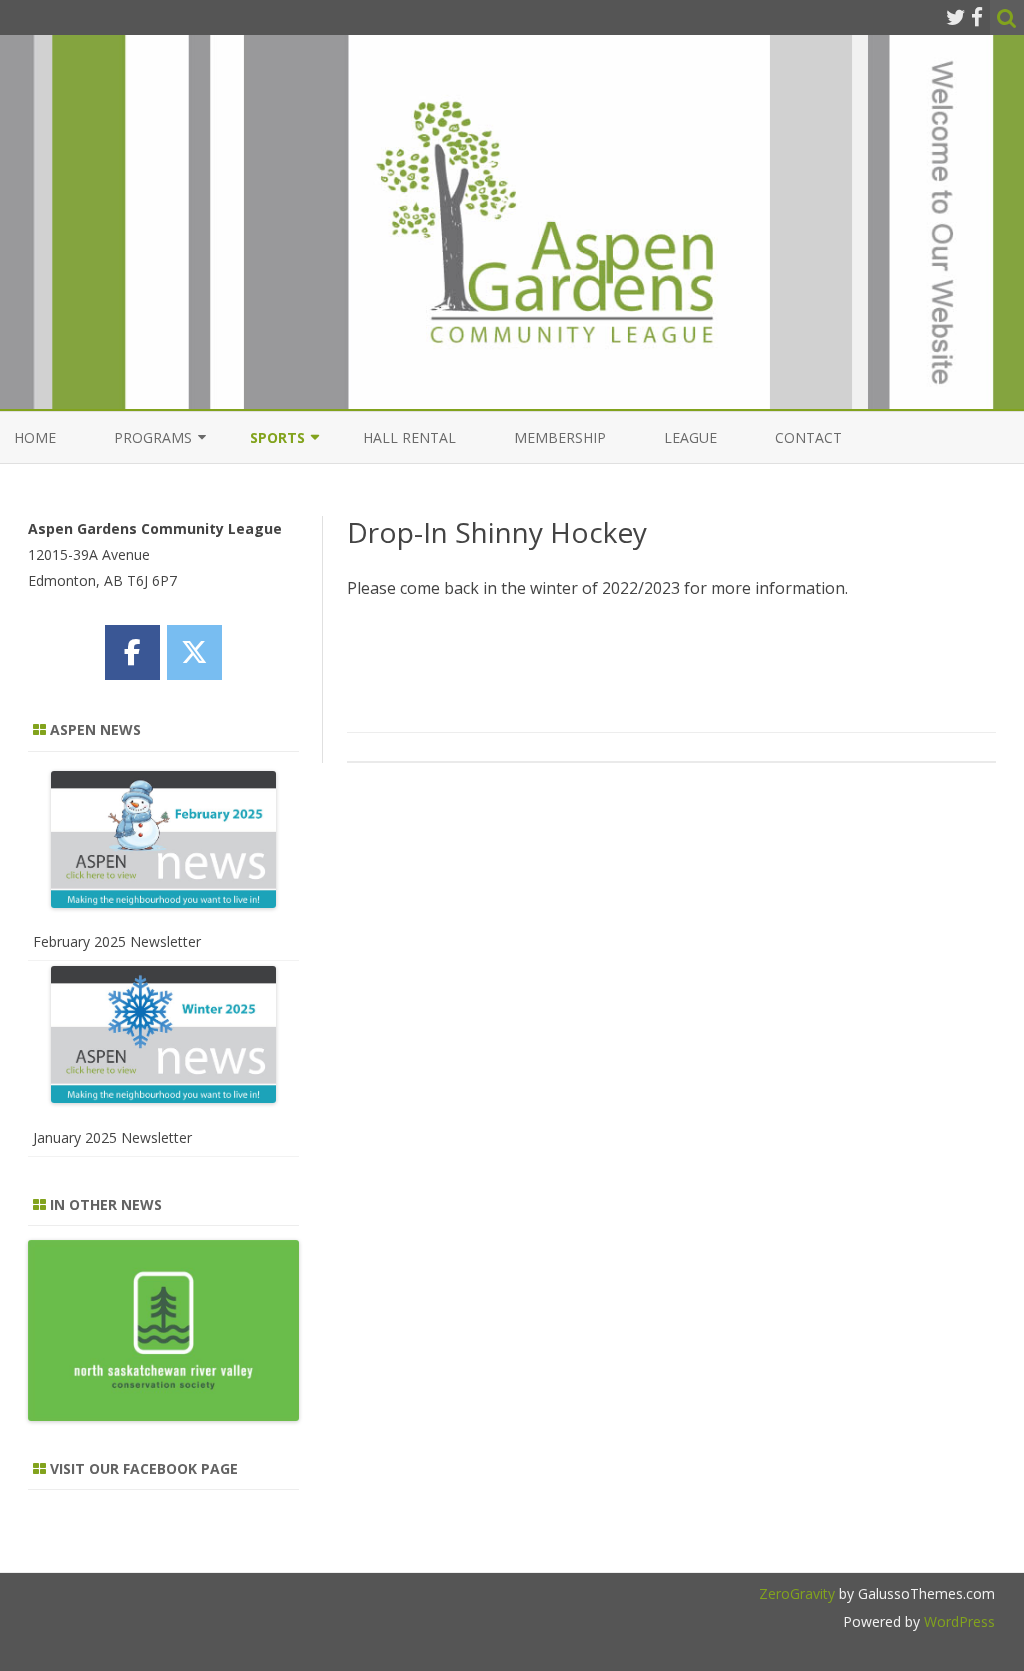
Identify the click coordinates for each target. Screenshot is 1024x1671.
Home (35, 437)
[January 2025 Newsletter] (163, 1038)
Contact (808, 437)
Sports (277, 437)
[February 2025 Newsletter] (163, 843)
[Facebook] (977, 17)
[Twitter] (956, 17)
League (690, 437)
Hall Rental (409, 437)
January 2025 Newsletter (112, 1137)
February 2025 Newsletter (117, 941)
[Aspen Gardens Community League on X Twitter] (194, 652)
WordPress (957, 1621)
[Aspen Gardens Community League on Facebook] (132, 652)
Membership (560, 437)
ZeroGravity (797, 1593)
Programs (153, 437)
